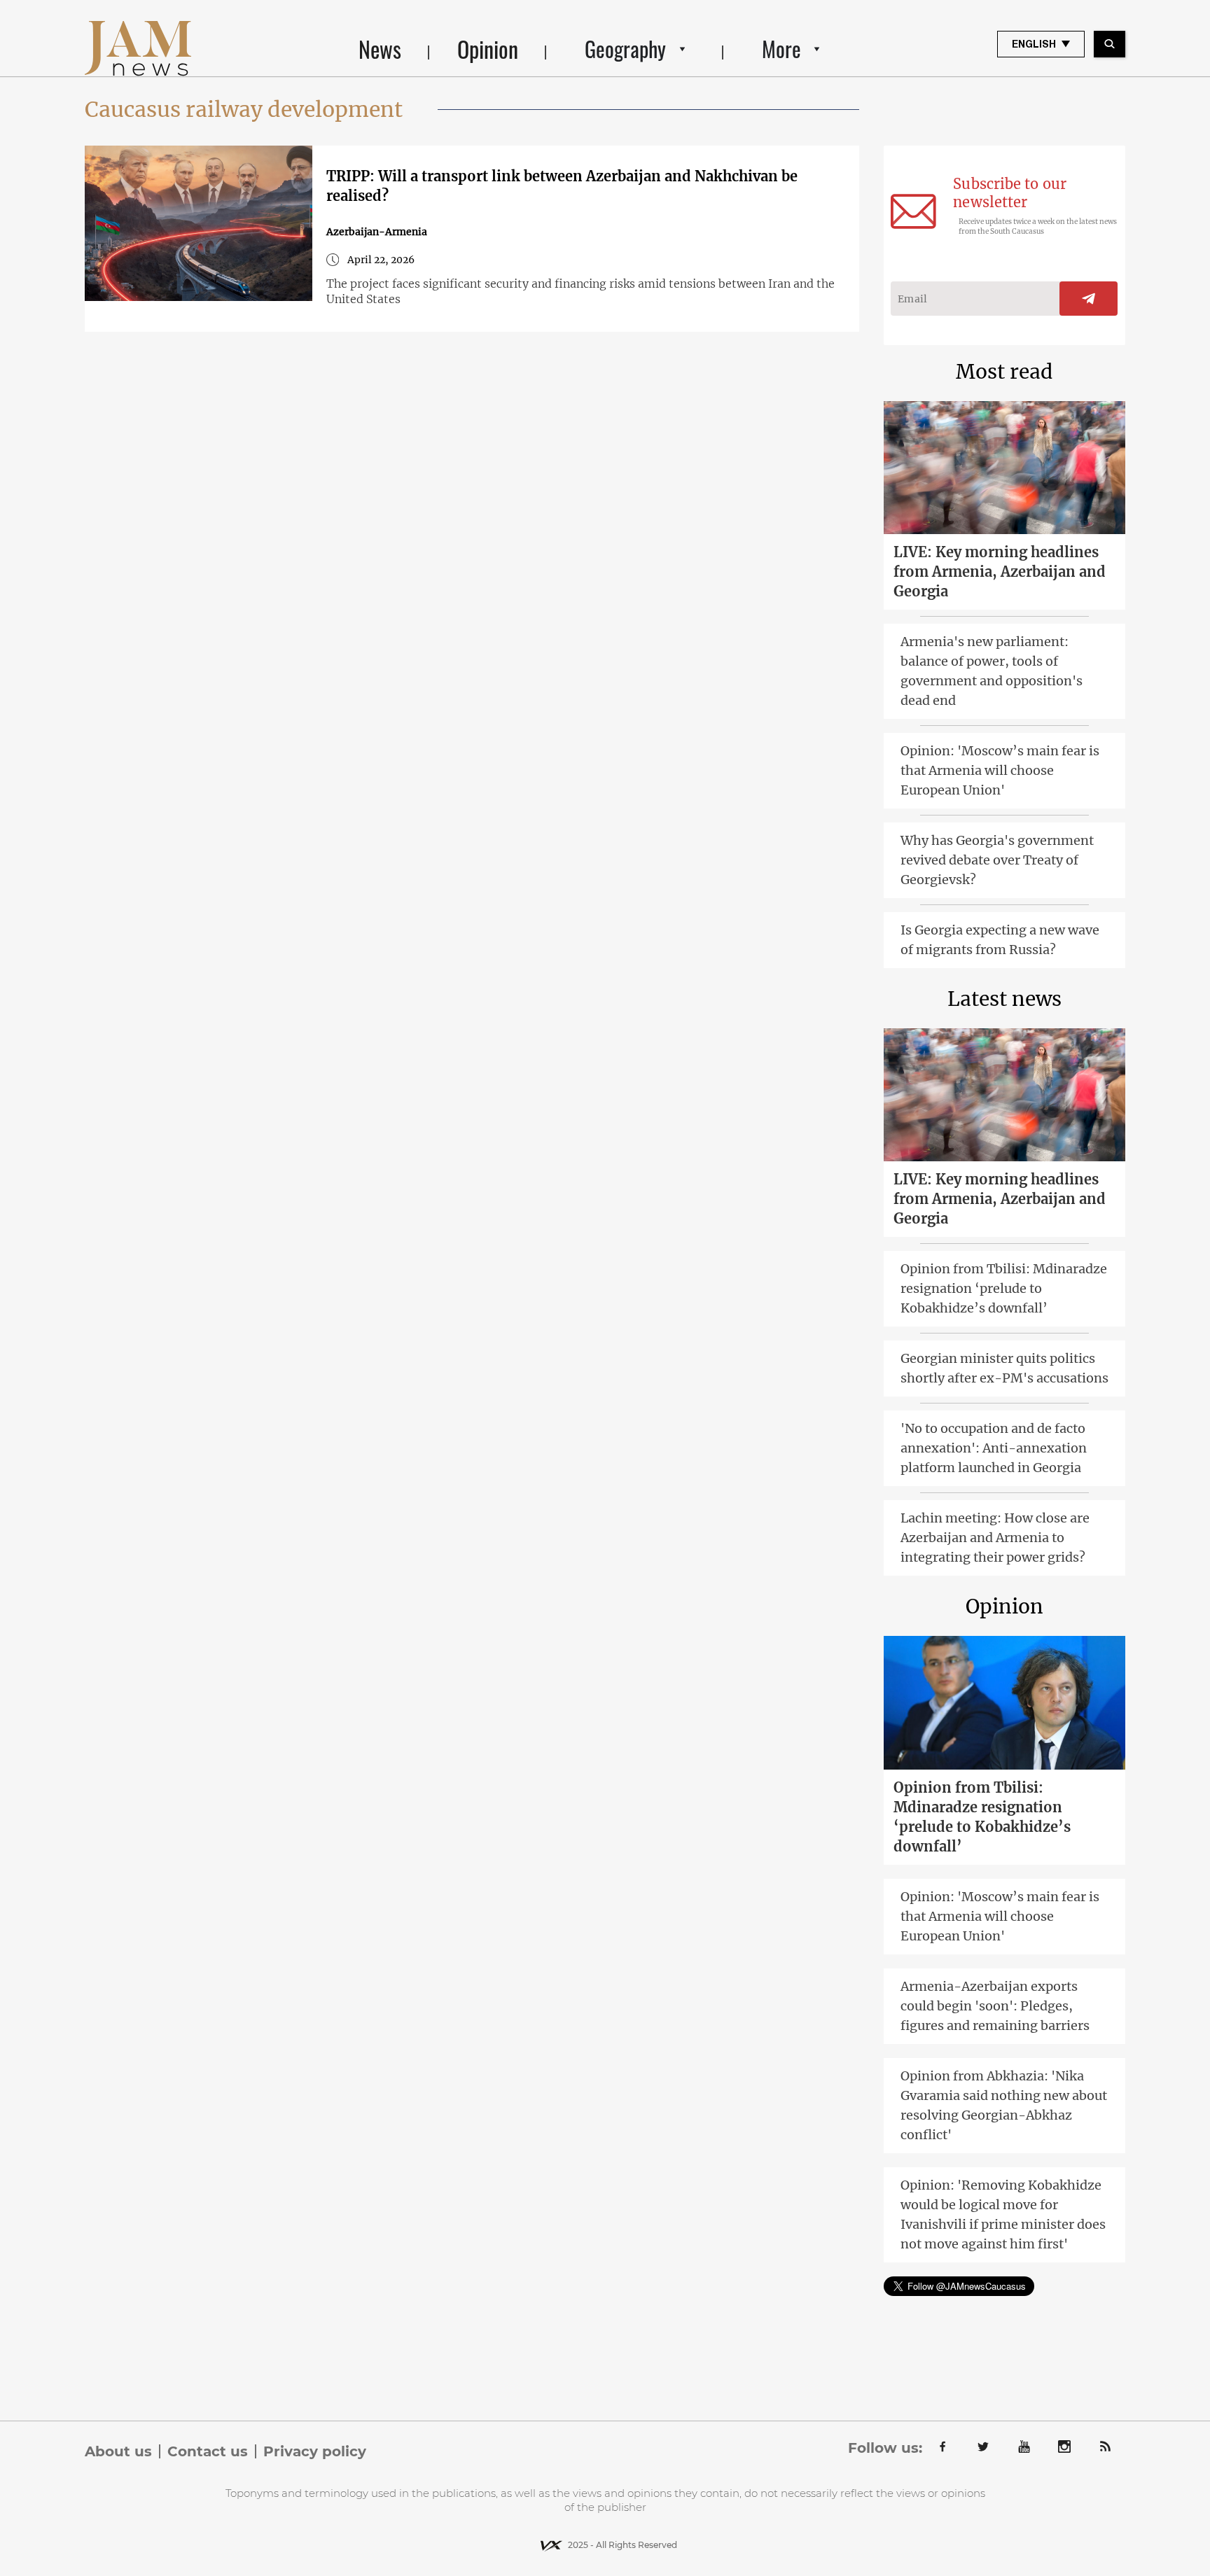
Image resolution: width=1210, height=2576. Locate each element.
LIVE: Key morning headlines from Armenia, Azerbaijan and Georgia (1000, 572)
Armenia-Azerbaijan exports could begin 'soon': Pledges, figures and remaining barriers (995, 2006)
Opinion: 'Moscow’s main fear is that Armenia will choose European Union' (1000, 770)
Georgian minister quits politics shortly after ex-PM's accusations (1004, 1368)
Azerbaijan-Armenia (377, 232)
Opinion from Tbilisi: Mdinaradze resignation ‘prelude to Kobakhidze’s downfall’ (1004, 1288)
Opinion (488, 49)
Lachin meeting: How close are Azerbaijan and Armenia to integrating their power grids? (995, 1538)
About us (118, 2451)
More (781, 49)
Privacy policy (315, 2451)
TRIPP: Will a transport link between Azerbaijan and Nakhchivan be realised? (562, 186)
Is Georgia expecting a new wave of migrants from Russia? (1000, 940)
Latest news (1004, 999)
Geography (625, 49)
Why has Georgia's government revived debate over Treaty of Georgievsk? (997, 860)
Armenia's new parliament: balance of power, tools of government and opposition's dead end (992, 671)
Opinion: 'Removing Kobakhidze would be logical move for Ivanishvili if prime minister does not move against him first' (1003, 2214)
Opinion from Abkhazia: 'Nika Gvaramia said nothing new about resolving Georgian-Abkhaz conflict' (1004, 2105)
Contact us (208, 2451)
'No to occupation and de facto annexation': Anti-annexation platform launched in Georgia (994, 1448)
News (380, 49)
